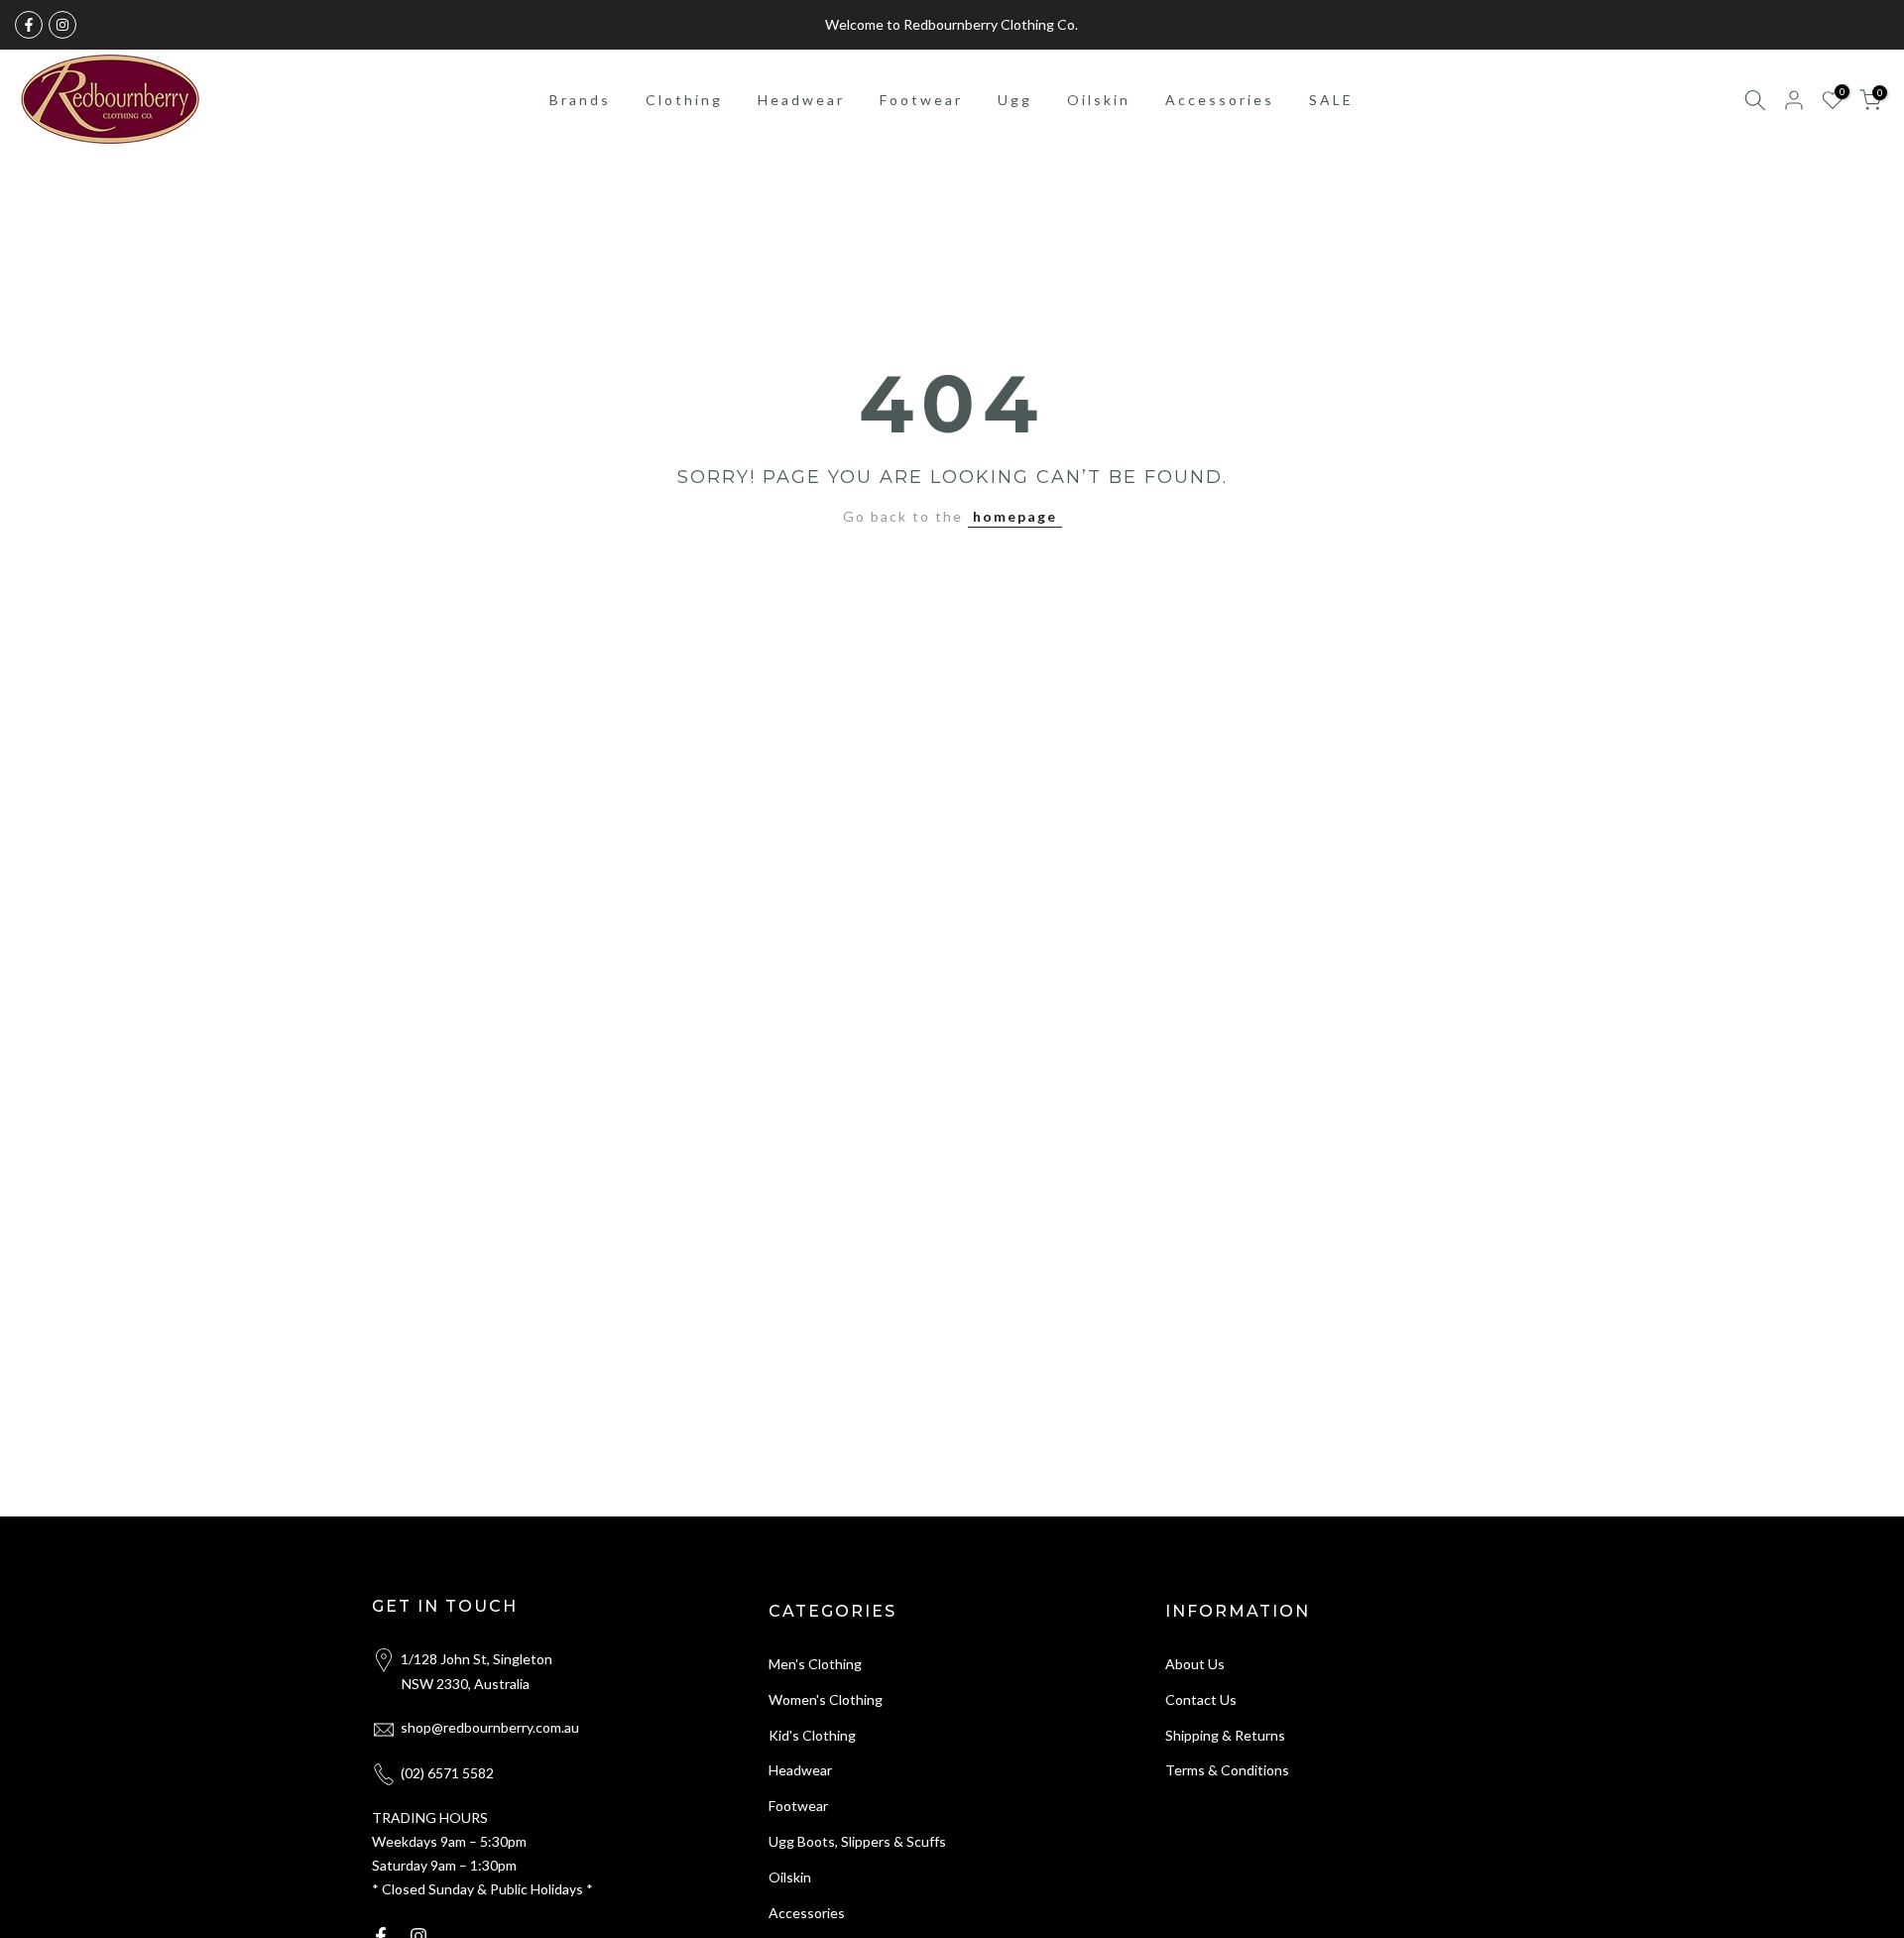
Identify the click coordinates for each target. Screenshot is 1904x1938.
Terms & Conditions (1227, 1770)
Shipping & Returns (1225, 1735)
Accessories (1220, 100)
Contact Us (1201, 1699)
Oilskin (1099, 100)
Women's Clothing (826, 1699)
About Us (1195, 1664)
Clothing (684, 100)
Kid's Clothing (812, 1735)
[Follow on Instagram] (62, 25)
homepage (1015, 516)
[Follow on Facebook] (29, 25)
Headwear (801, 100)
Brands (580, 100)
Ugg (1015, 100)
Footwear (921, 100)
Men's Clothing (815, 1664)
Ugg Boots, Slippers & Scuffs (857, 1841)
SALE (1331, 100)
